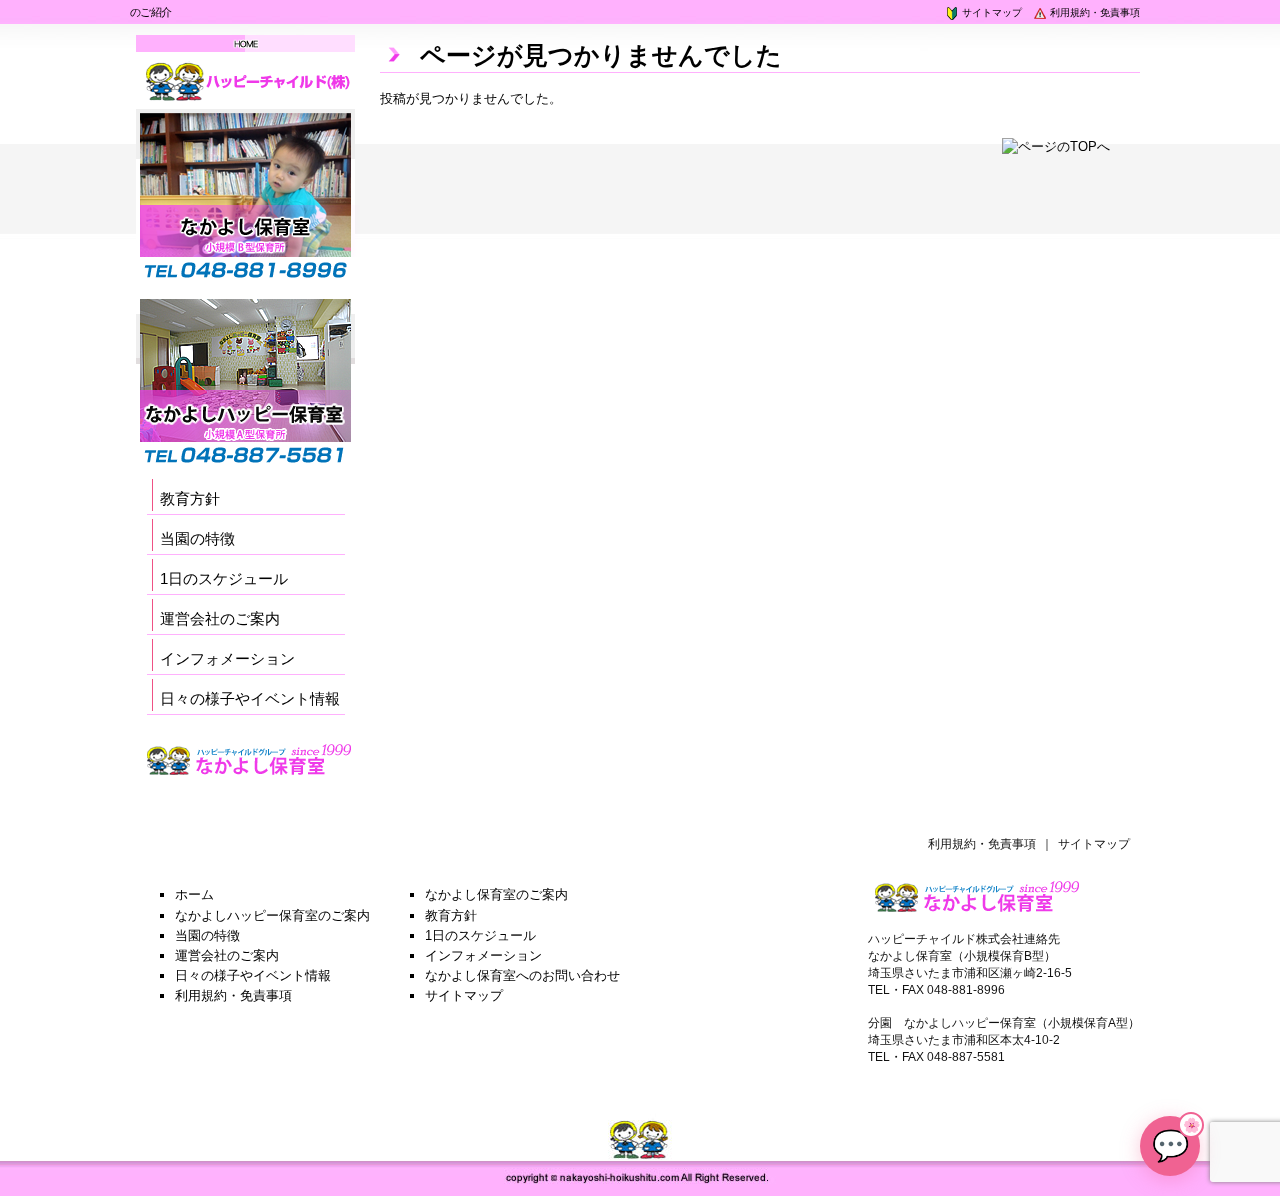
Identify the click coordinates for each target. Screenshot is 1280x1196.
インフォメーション (227, 658)
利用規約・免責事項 (1093, 12)
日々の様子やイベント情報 (250, 698)
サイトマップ (990, 12)
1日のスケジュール (224, 578)
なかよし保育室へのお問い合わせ (522, 975)
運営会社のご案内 (220, 618)
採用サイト (180, 794)
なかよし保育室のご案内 (496, 894)
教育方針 (190, 498)
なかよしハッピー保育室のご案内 (272, 915)
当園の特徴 (197, 538)
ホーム (194, 894)
